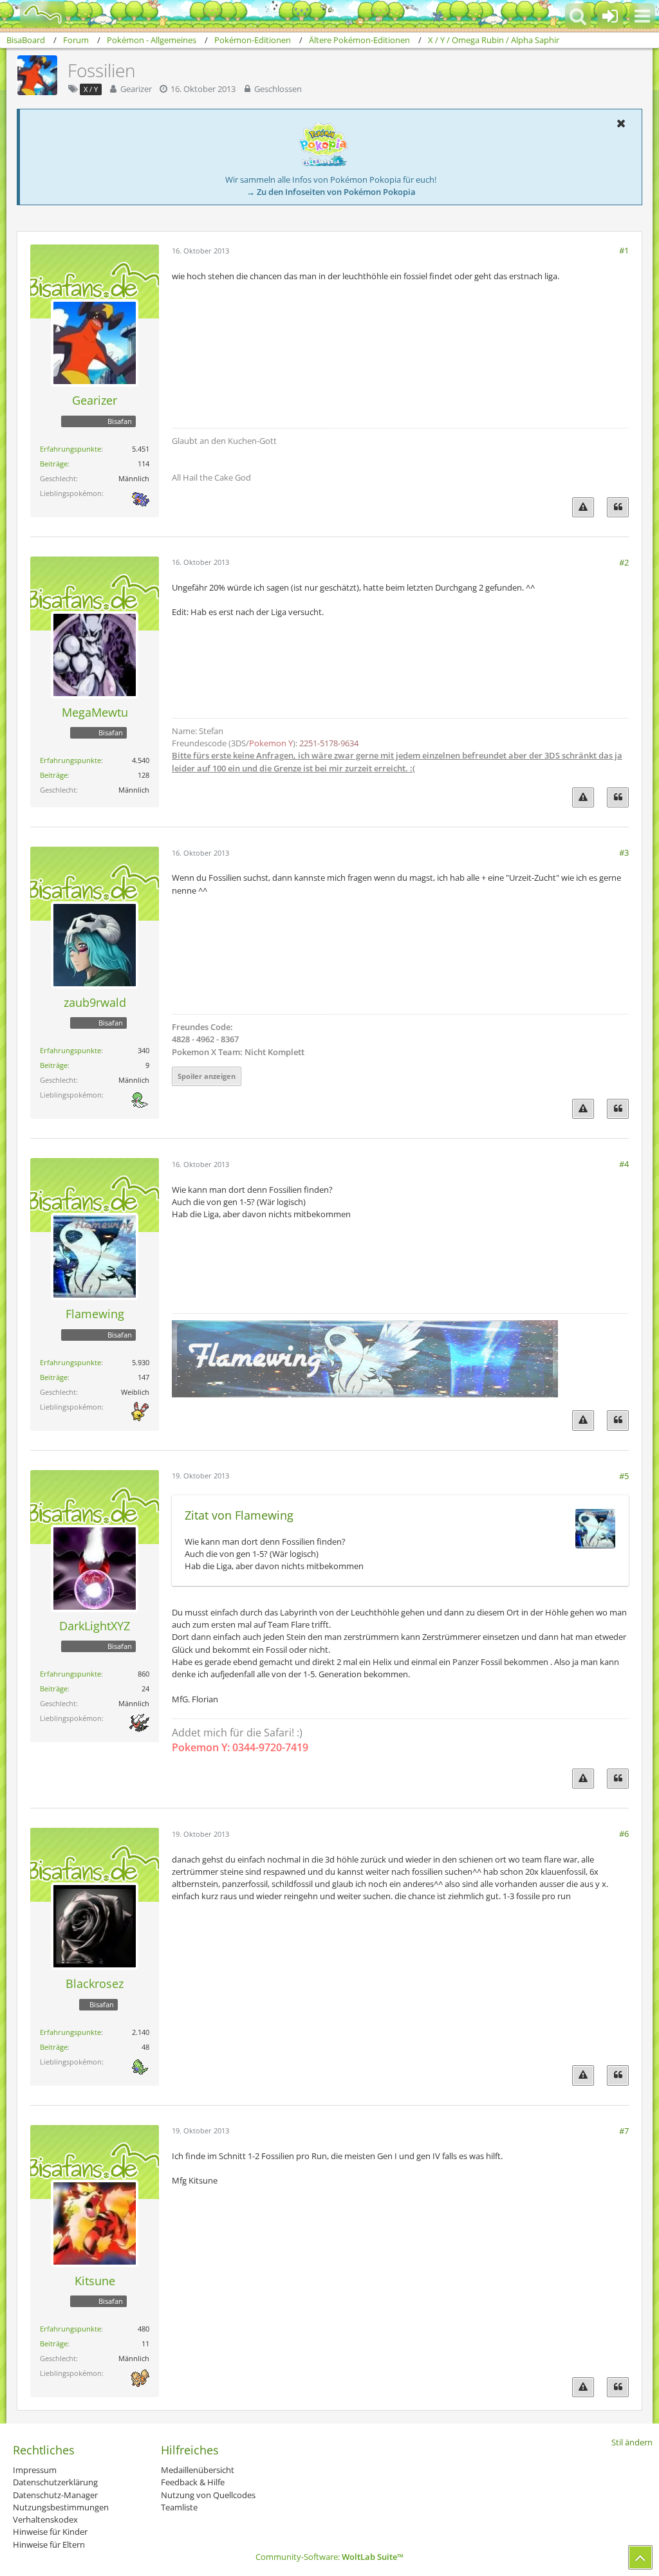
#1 (624, 250)
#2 (624, 562)
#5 (624, 1476)
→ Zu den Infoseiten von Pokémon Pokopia (331, 192)
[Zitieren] (618, 507)
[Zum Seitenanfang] (640, 2557)
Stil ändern (632, 2442)
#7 (624, 2131)
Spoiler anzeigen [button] (207, 1076)
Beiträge (54, 464)
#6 (624, 1834)
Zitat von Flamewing (239, 1515)
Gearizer (136, 89)
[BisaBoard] (34, 14)
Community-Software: (329, 2557)
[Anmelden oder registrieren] (610, 16)
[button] (642, 16)
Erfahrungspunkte (70, 449)
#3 (624, 852)
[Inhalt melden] (583, 507)
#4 (624, 1164)
